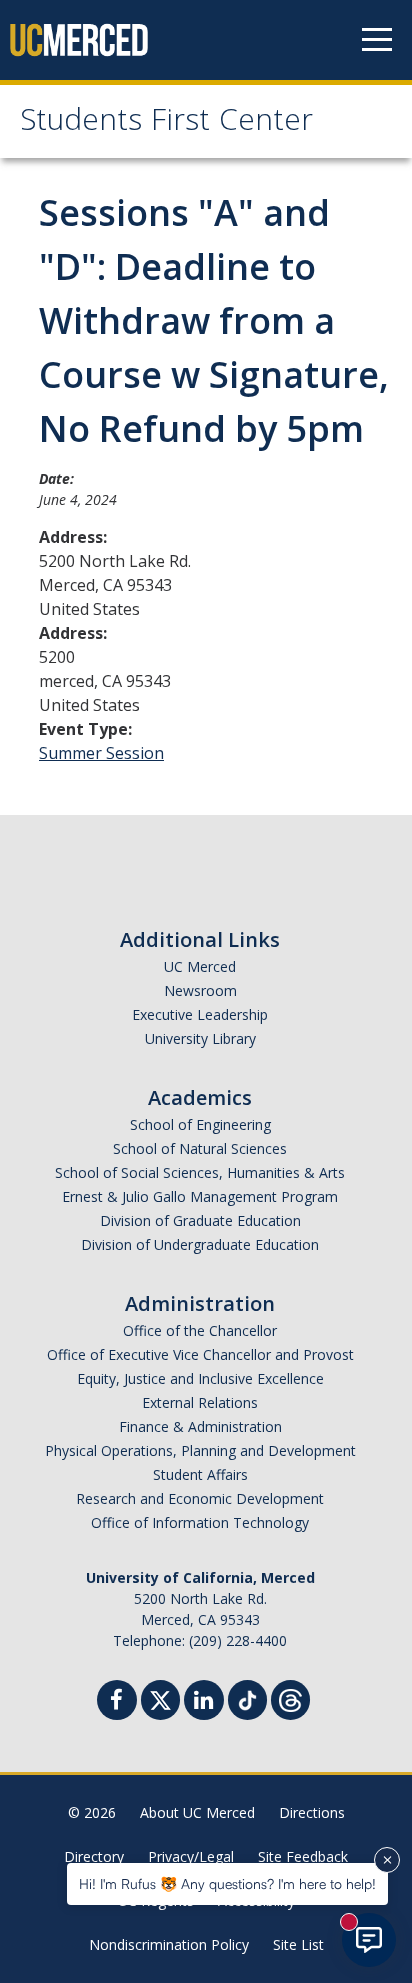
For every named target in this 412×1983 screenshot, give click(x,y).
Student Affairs (200, 1474)
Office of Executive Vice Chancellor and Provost (200, 1354)
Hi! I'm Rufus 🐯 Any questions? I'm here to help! (227, 1883)
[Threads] (290, 1697)
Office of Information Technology (200, 1522)
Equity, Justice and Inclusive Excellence (200, 1378)
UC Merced (200, 966)
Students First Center (166, 123)
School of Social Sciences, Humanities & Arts (200, 1172)
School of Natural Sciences (200, 1148)
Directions (312, 1812)
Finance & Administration (200, 1426)
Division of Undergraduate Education (200, 1244)
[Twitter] (160, 1697)
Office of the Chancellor (200, 1330)
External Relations (200, 1402)
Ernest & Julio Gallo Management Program (200, 1196)
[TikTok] (247, 1697)
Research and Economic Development (200, 1498)
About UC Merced (197, 1812)
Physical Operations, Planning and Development (200, 1450)
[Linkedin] (204, 1702)
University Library (200, 1038)
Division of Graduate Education (200, 1220)
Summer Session (101, 753)
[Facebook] (117, 1702)
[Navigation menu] (377, 40)
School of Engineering (200, 1124)
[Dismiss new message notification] (387, 1860)
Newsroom (200, 990)
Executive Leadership (200, 1014)
